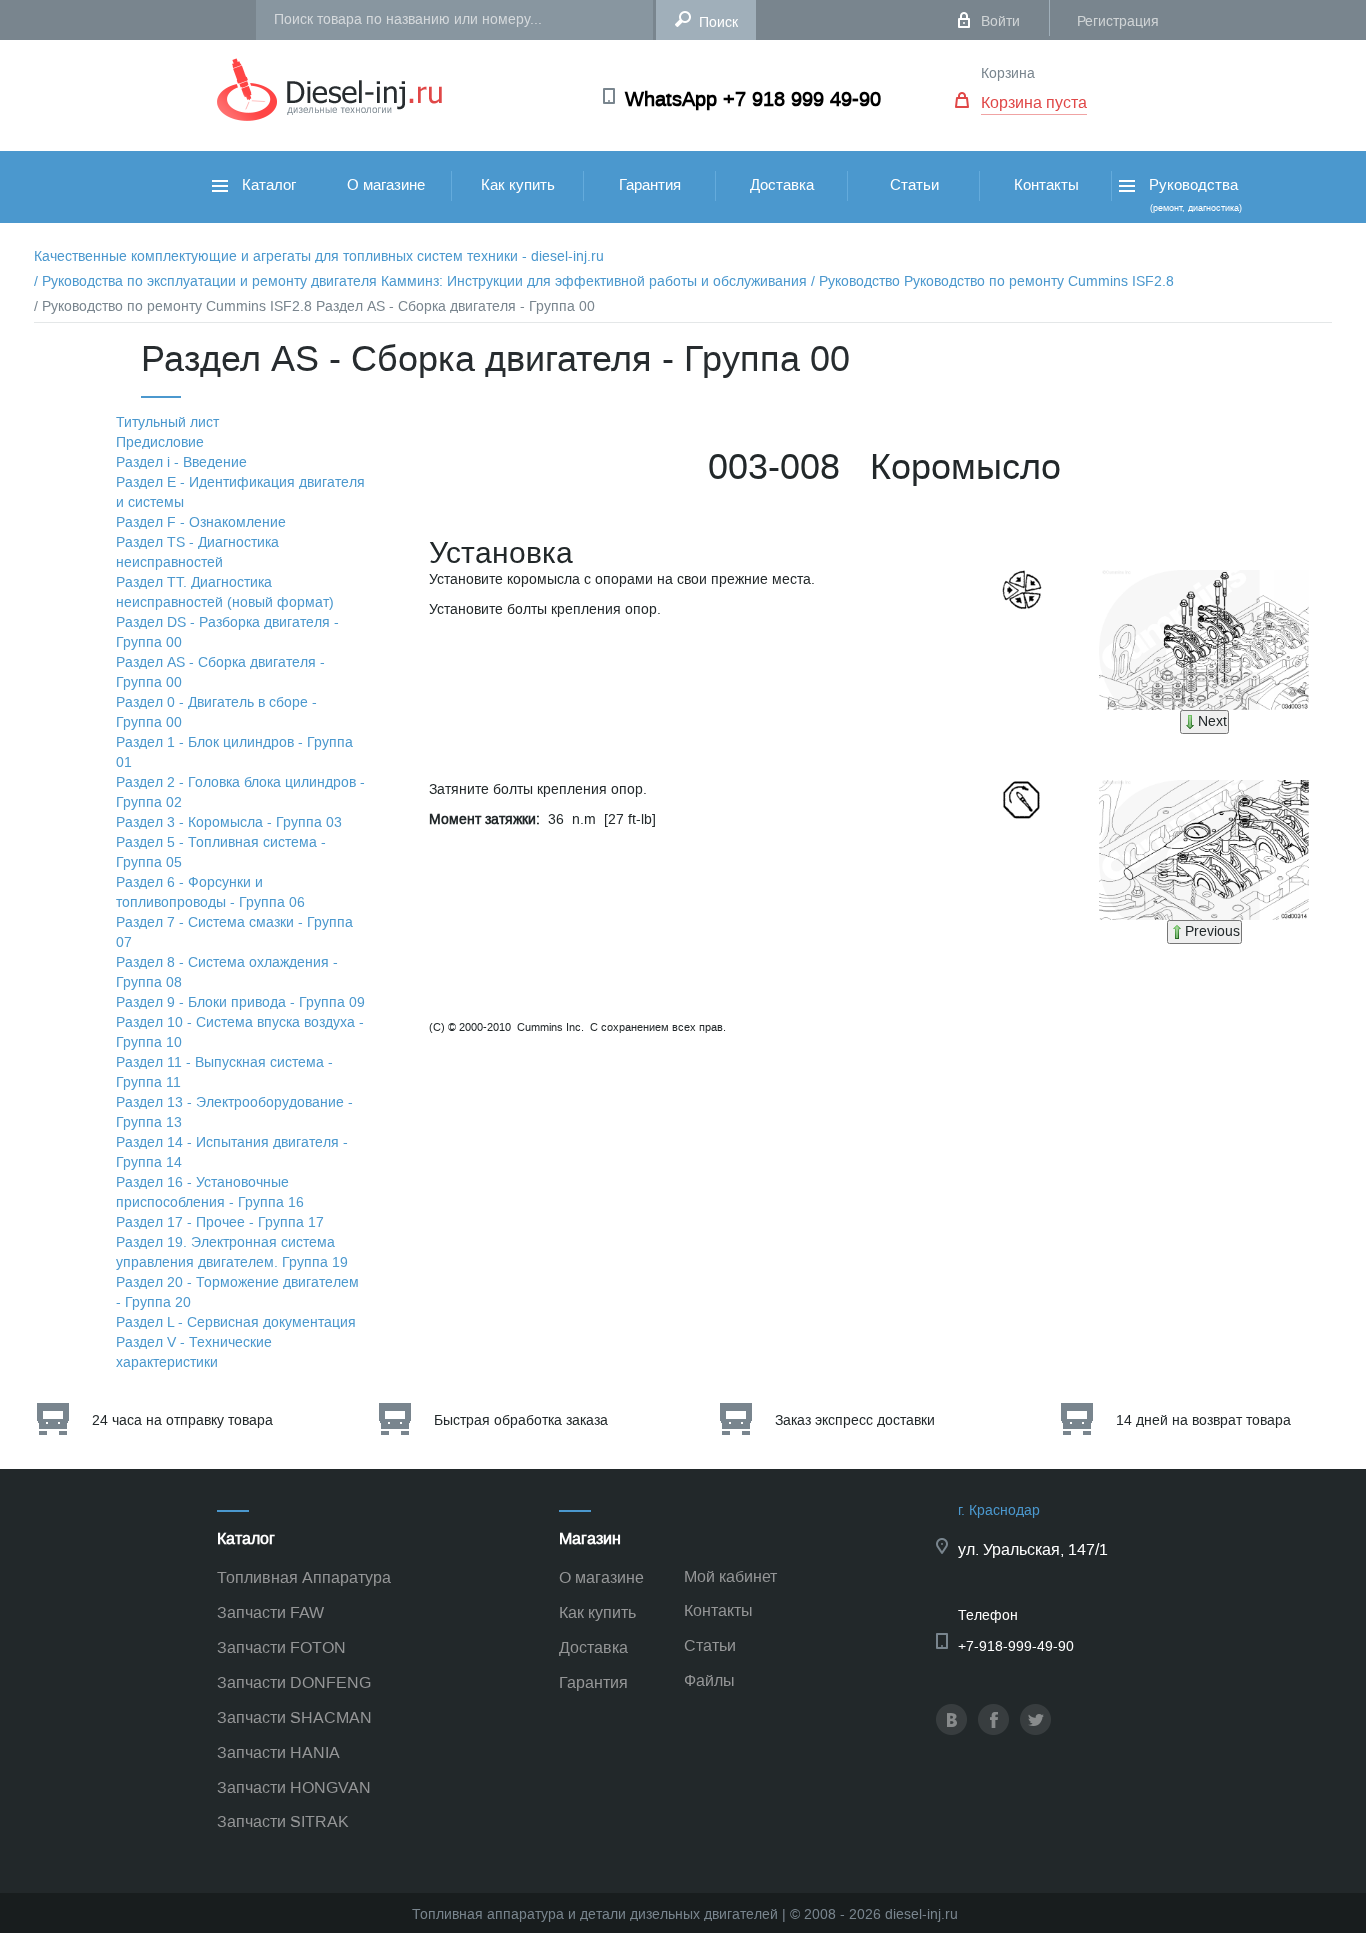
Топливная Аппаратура (304, 1577)
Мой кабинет (730, 1576)
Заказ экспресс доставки (855, 1420)
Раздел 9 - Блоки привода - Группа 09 (240, 1002)
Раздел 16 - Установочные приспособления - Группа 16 (210, 1192)
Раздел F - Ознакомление (201, 522)
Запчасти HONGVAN (294, 1787)
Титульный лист (167, 422)
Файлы (709, 1680)
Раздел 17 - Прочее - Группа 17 (220, 1222)
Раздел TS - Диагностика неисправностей (197, 552)
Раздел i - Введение (181, 462)
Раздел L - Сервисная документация (236, 1322)
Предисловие (160, 442)
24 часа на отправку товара (182, 1420)
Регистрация (1118, 21)
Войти (1000, 21)
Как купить (518, 185)
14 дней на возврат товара (1203, 1420)
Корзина (1008, 73)
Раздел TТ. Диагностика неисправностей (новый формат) (225, 592)
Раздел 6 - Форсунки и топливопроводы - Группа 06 (210, 892)
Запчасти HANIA (278, 1752)
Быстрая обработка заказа (521, 1420)
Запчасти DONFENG (294, 1682)
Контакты (1046, 185)
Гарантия (650, 185)
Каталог (267, 185)
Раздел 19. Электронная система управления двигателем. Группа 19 (232, 1252)
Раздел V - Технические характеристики (194, 1352)
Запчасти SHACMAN (294, 1717)
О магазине (386, 185)
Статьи (914, 185)
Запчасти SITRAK (283, 1821)
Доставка (782, 185)
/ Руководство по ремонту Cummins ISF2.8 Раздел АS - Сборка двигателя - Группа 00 (314, 306)
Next (1212, 721)
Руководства (1193, 194)
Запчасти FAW (270, 1612)
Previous (1212, 931)
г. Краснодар (999, 1510)
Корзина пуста (1034, 102)
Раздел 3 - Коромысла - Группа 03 (229, 822)
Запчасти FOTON (281, 1647)
